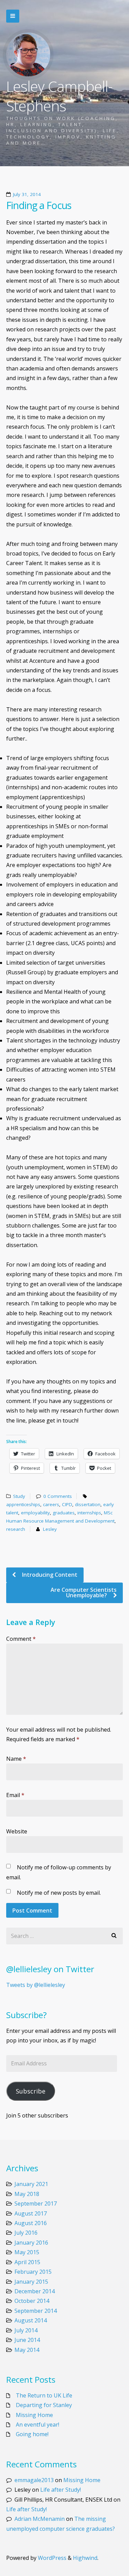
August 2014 (31, 2320)
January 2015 (31, 2282)
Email (15, 1795)
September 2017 (36, 2203)
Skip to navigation (13, 16)
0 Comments (58, 1496)
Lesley (50, 1529)
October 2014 (32, 2301)
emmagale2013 (34, 2480)
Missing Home (34, 2415)
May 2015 (27, 2252)
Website (17, 1831)
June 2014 (27, 2340)
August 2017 (31, 2213)
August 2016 (31, 2223)
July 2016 (26, 2233)
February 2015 (33, 2272)
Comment (21, 1639)
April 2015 (27, 2262)
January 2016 (31, 2243)
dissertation (88, 1504)
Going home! (32, 2434)
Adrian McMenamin (40, 2519)
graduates (64, 1513)
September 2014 (36, 2311)
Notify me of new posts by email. (59, 1893)
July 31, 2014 (27, 194)
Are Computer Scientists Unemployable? (84, 1592)
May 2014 (27, 2350)
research (16, 1529)
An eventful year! (37, 2425)
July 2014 (26, 2330)
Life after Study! (61, 2490)
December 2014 (35, 2291)
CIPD (67, 1504)
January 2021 (31, 2184)
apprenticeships (23, 1504)
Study (19, 1496)
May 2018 (27, 2194)
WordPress (52, 2558)
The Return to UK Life (44, 2395)
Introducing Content (49, 1575)
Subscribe (31, 2091)
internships (89, 1513)
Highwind (85, 2558)
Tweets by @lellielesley (36, 1985)
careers (51, 1504)
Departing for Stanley (44, 2405)
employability (35, 1513)
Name (16, 1759)
